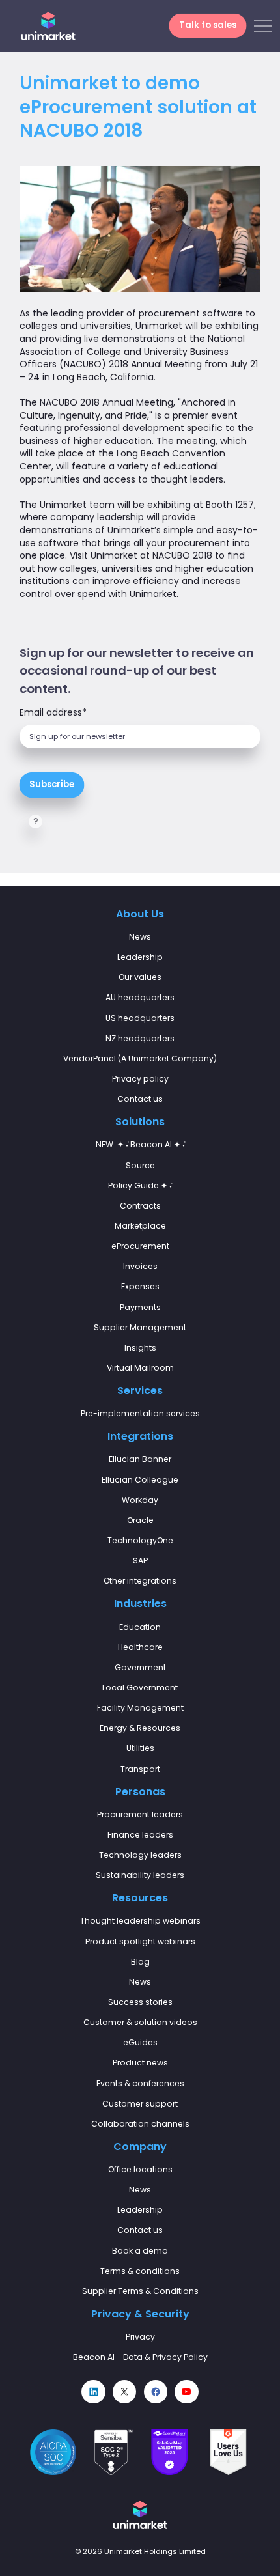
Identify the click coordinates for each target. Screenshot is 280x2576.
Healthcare (140, 1647)
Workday (140, 1500)
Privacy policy (140, 1079)
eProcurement (140, 1246)
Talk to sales (208, 26)
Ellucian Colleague (140, 1480)
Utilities (140, 1748)
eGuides (140, 2042)
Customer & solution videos (140, 2022)
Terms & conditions (140, 2271)
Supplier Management (140, 1327)
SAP (140, 1561)
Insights (140, 1348)
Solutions (140, 1122)
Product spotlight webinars (140, 1941)
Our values (140, 977)
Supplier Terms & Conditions (140, 2291)
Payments (140, 1307)
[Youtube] (186, 2392)
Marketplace (140, 1226)
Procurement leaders (140, 1814)
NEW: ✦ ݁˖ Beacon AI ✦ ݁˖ (140, 1144)
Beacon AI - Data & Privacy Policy (140, 2357)
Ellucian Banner (140, 1459)
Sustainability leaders (140, 1875)
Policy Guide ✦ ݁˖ (140, 1185)
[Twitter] (124, 2392)
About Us (140, 914)
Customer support (140, 2104)
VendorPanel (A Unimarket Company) (140, 1058)
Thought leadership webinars (140, 1921)
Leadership (140, 957)
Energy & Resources (140, 1728)
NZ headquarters (140, 1038)
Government (140, 1667)
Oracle (140, 1520)
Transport (140, 1769)
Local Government (140, 1687)
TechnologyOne (140, 1540)
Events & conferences (140, 2083)
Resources (140, 1898)
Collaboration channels (140, 2124)
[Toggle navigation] (263, 26)
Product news (140, 2063)
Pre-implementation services (140, 1413)
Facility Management (140, 1708)
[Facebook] (156, 2392)
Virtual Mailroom (140, 1368)
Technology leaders (140, 1855)
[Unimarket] (48, 26)
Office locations (140, 2169)
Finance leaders (140, 1835)
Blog (140, 1962)
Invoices (140, 1266)
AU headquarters (140, 997)
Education (140, 1627)
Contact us (140, 1099)
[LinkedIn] (93, 2392)
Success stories (140, 2002)
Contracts (140, 1206)
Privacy (140, 2337)
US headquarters (140, 1018)
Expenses (140, 1286)
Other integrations (140, 1581)
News (140, 937)
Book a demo (140, 2251)
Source (140, 1165)
